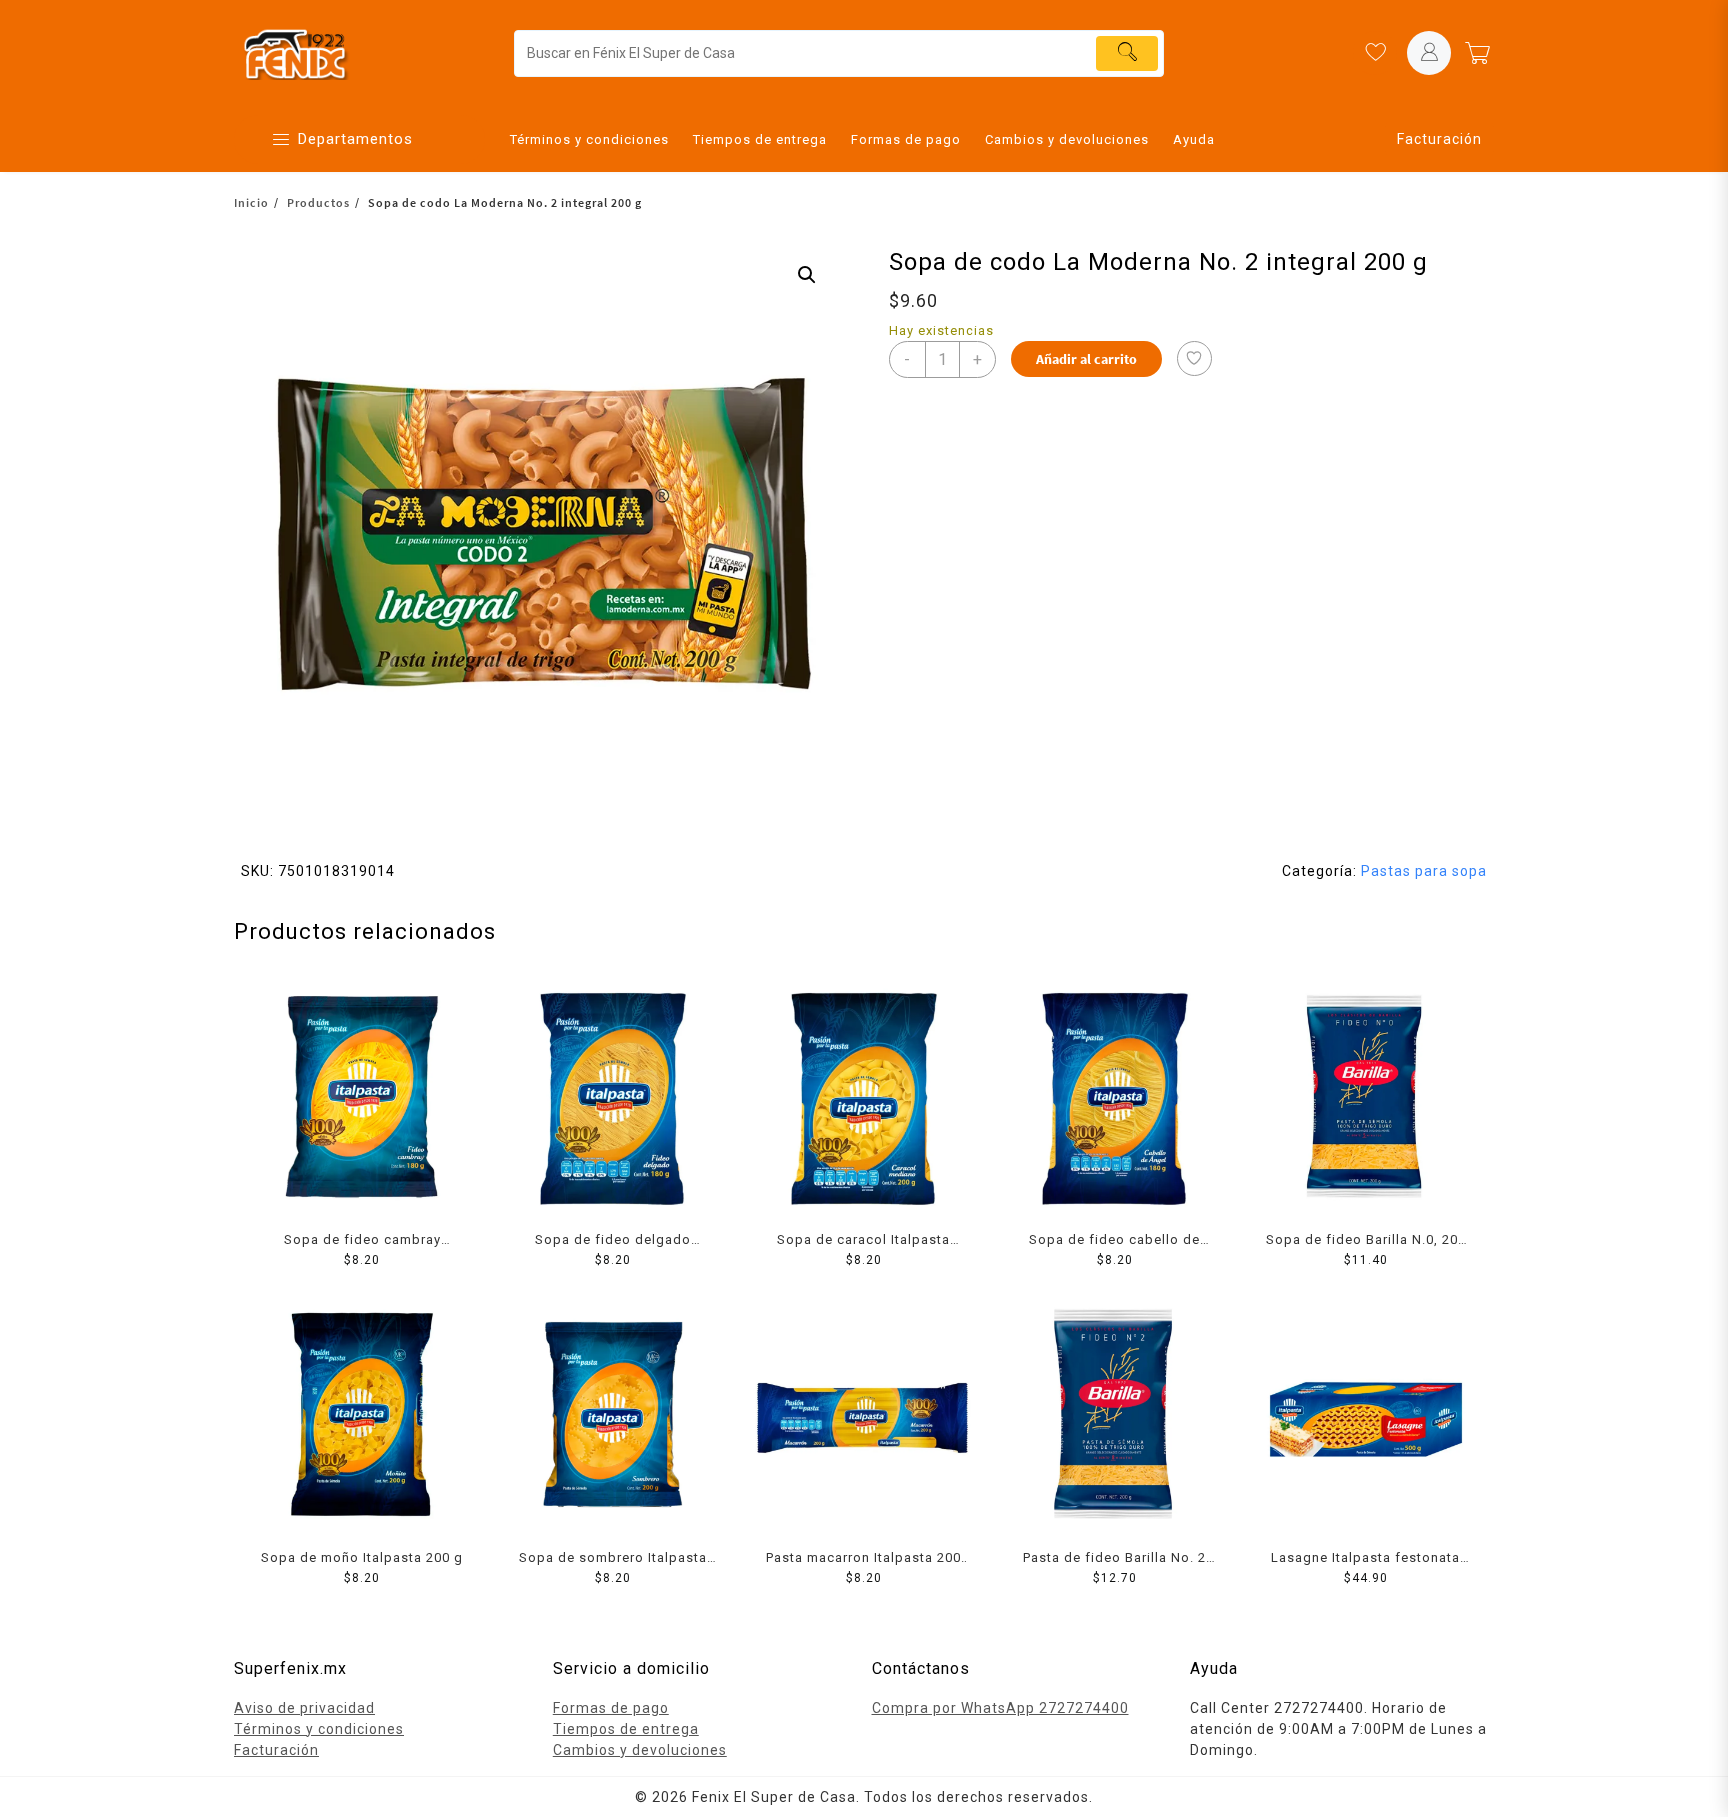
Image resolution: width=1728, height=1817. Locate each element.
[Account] (1429, 53)
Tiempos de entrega (626, 1729)
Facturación (1439, 139)
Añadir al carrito (1086, 359)
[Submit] (1127, 53)
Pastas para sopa (1424, 871)
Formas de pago (611, 1708)
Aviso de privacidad (304, 1708)
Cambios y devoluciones (640, 1750)
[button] (807, 275)
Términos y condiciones (319, 1729)
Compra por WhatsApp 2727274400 (1000, 1708)
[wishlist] (1375, 53)
